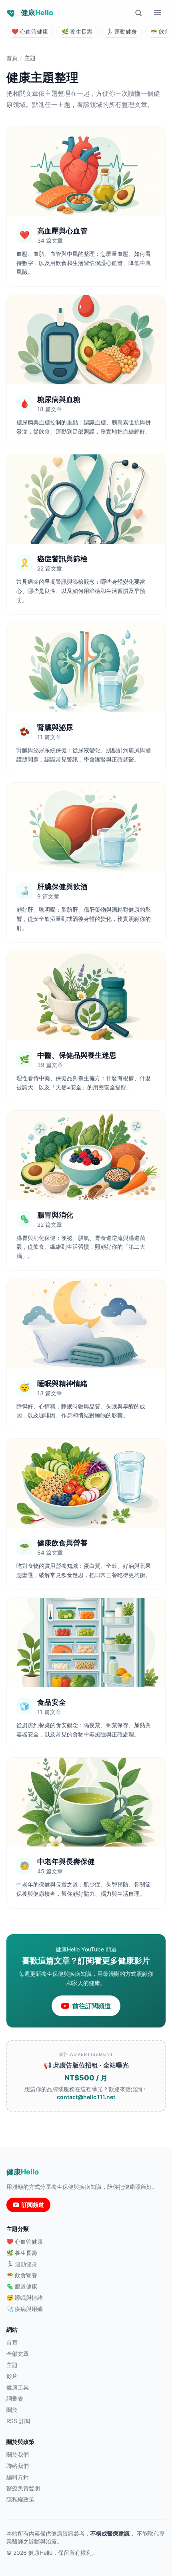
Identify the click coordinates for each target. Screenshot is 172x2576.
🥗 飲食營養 (22, 2275)
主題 (12, 2365)
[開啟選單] (158, 13)
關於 (12, 2410)
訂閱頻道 (33, 2205)
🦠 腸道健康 (22, 2286)
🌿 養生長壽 (22, 2253)
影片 (12, 2376)
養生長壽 (77, 31)
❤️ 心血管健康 (25, 2241)
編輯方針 (18, 2477)
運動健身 (121, 31)
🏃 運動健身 (22, 2264)
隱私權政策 (20, 2499)
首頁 (12, 58)
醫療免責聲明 (23, 2488)
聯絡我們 (18, 2466)
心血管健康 (30, 31)
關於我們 (18, 2454)
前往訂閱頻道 (92, 2006)
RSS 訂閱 (18, 2421)
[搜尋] (138, 13)
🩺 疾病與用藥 (25, 2309)
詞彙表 (15, 2398)
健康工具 (18, 2387)
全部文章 (18, 2354)
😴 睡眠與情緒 (25, 2298)
